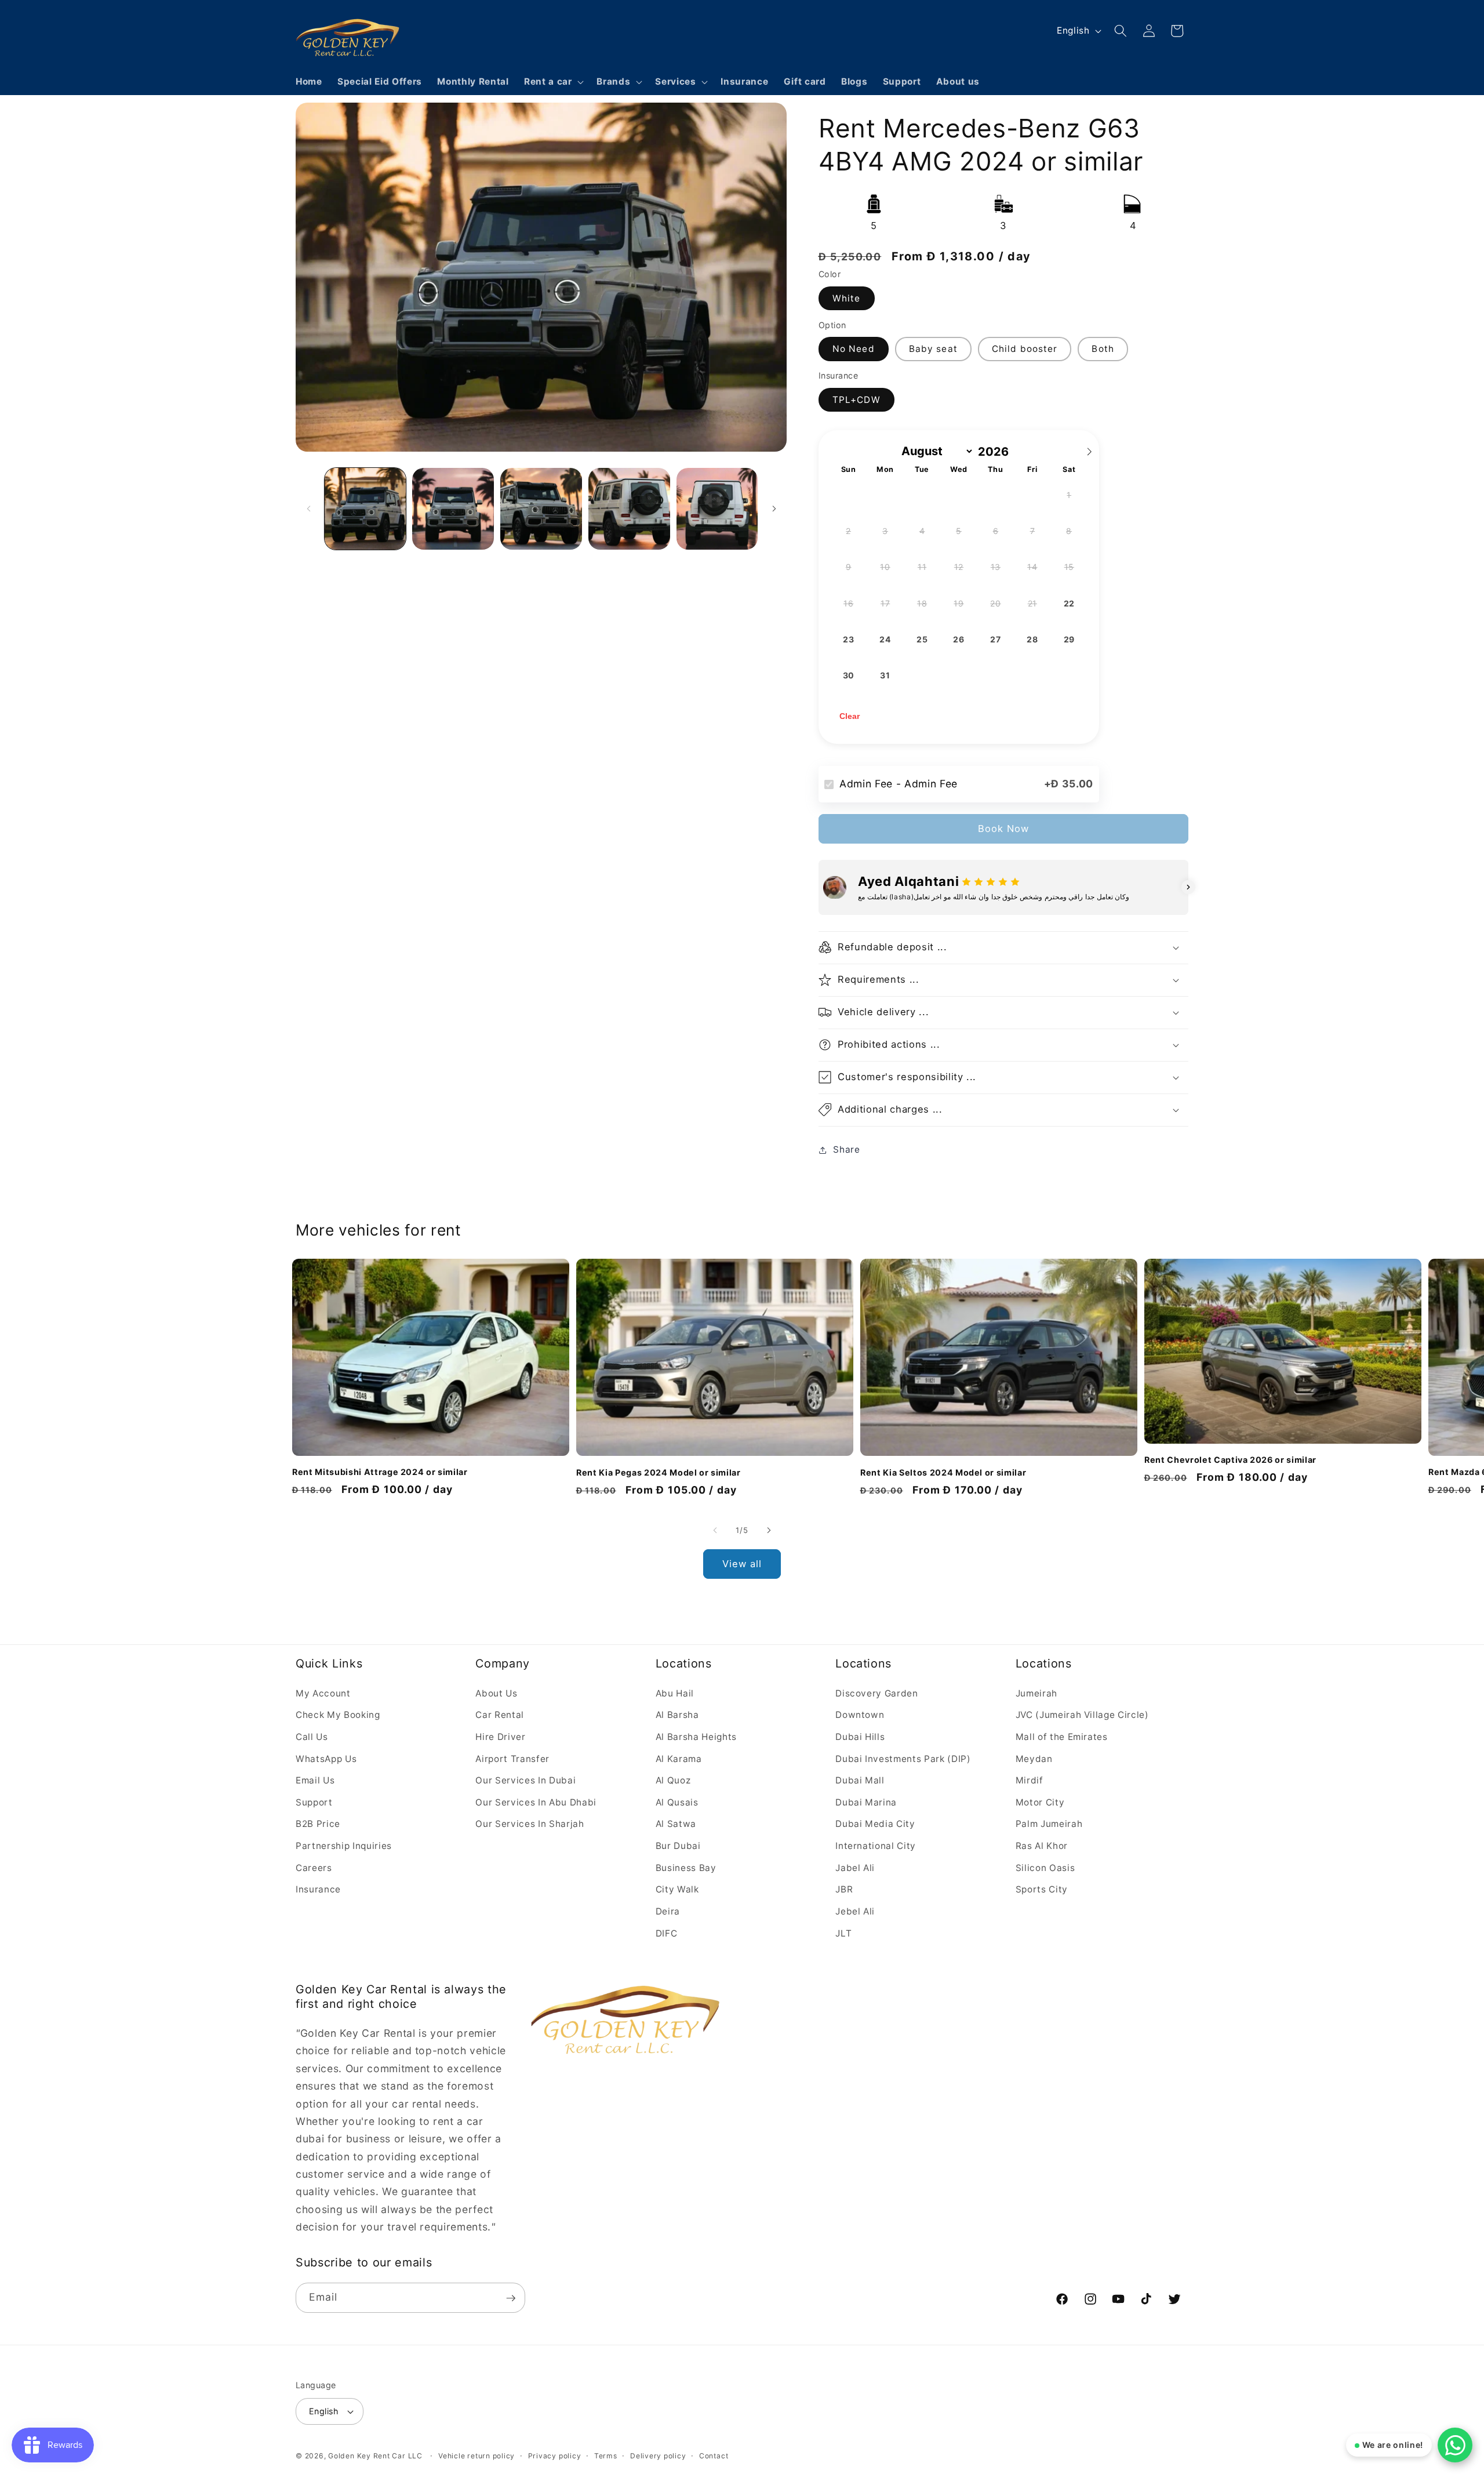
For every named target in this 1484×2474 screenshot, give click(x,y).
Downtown (860, 1715)
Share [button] (846, 1149)
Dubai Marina (866, 1802)
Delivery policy (658, 2456)
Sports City (1042, 1889)
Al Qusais (677, 1802)
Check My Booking (338, 1715)
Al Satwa (676, 1824)
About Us (496, 1693)
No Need (854, 349)
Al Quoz (673, 1780)
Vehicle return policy (477, 2456)
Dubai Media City (875, 1824)
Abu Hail (675, 1693)
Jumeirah (1036, 1693)
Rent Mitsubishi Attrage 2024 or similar (380, 1472)
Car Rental (500, 1715)
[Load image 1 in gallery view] (365, 509)
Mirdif (1030, 1780)
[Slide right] (774, 508)
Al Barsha (677, 1715)
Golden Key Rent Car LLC (375, 2456)
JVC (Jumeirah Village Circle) (1082, 1715)
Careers (314, 1867)
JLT (843, 1933)
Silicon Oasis (1045, 1867)
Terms (606, 2456)
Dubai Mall (860, 1780)
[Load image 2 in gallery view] (453, 509)
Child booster (1025, 349)
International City (876, 1846)
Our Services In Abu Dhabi (536, 1802)
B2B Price (318, 1824)
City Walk (677, 1889)
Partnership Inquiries (344, 1846)
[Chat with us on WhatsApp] (1455, 2445)
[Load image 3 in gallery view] (541, 509)
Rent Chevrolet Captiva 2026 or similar (1230, 1460)
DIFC (667, 1933)
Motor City (1040, 1802)
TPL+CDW (856, 400)
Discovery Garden (877, 1693)
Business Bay (686, 1867)
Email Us (315, 1780)
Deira (668, 1911)
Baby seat (933, 349)
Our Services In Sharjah (530, 1824)
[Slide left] (308, 508)
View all (742, 1564)
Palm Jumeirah (1049, 1824)
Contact (714, 2456)
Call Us (312, 1737)
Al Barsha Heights (696, 1737)
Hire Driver (500, 1737)
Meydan (1034, 1758)
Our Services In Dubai (525, 1780)
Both (1103, 349)
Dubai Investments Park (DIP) (903, 1758)
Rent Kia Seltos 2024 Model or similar (943, 1472)
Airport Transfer (512, 1758)
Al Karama (679, 1758)
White (847, 298)
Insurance (318, 1889)
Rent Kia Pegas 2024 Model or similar (659, 1472)
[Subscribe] (511, 2298)
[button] (553, 82)
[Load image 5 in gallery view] (717, 509)
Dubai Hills (860, 1737)
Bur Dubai (678, 1846)
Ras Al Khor (1042, 1846)
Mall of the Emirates (1062, 1737)
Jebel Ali (855, 1911)
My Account (323, 1693)
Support (314, 1802)
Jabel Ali (855, 1867)
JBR (844, 1889)
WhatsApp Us (326, 1758)
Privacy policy (555, 2456)
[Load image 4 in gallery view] (629, 509)
